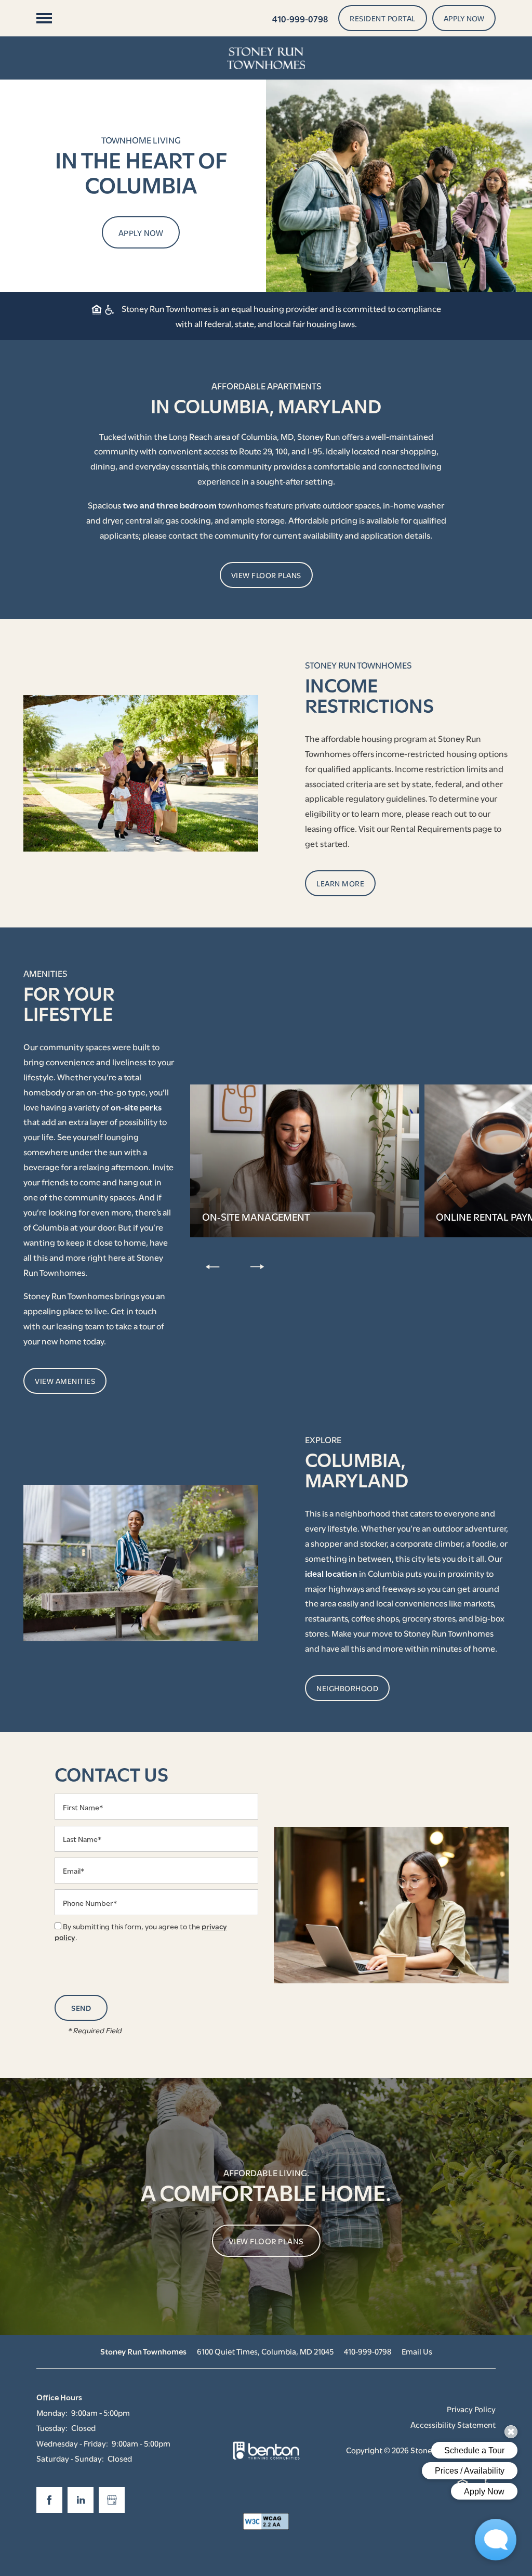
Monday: (52, 2412)
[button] (383, 18)
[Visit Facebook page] (49, 2500)
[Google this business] (112, 2500)
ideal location (331, 1573)
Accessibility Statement (453, 2424)
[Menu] (44, 18)
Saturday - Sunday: (70, 2458)
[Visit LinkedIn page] (81, 2500)
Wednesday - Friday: (72, 2443)
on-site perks (136, 1107)
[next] (257, 1266)
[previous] (212, 1266)
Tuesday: (52, 2427)
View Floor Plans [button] (266, 2241)
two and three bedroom (170, 505)
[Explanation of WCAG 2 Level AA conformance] (266, 2521)
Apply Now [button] (141, 232)
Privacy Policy (471, 2409)
